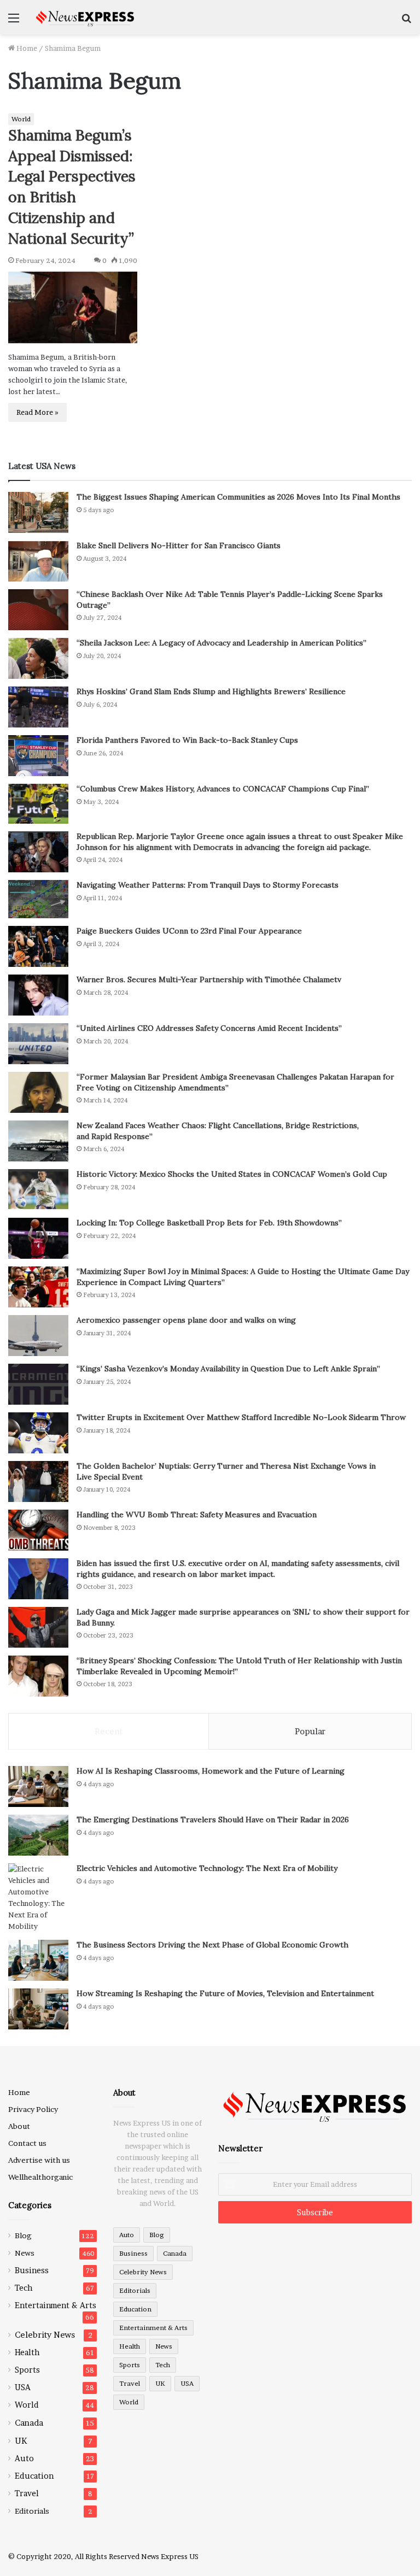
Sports (27, 2370)
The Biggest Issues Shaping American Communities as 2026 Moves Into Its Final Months (238, 497)
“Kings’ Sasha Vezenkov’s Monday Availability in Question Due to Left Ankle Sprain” (228, 1369)
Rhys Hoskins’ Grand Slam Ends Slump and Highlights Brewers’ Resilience (211, 691)
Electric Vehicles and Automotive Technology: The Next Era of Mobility (207, 1868)
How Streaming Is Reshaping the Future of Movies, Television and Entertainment (225, 1993)
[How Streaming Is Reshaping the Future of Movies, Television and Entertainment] (38, 2009)
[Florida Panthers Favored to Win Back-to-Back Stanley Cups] (38, 756)
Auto (24, 2458)
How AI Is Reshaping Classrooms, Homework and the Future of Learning (211, 1771)
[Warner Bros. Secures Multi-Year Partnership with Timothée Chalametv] (38, 995)
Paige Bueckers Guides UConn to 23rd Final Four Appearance (189, 931)
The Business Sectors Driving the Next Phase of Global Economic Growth (212, 1945)
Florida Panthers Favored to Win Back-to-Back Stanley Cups (187, 740)
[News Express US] (85, 17)
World (21, 119)
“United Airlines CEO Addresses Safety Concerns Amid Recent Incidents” (209, 1028)
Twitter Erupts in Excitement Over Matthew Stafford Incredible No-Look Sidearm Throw (241, 1417)
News (25, 2253)
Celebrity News (45, 2335)
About (19, 2126)
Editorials (32, 2511)
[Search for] (406, 22)
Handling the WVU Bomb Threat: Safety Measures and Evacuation (197, 1515)
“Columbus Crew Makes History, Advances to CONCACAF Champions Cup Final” (223, 789)
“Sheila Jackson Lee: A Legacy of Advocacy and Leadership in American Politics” (221, 643)
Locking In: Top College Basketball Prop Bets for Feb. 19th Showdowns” (209, 1223)
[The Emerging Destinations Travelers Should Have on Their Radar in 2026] (38, 1835)
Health (27, 2352)
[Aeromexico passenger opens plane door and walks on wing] (38, 1336)
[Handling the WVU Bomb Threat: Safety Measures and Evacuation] (38, 1530)
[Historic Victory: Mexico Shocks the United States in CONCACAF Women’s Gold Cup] (38, 1190)
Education (34, 2476)
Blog (23, 2235)
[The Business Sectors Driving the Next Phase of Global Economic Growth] (38, 1960)
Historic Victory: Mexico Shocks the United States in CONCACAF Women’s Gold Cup (232, 1174)
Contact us (27, 2143)
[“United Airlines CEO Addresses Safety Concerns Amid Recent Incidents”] (38, 1044)
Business (32, 2270)
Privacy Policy (33, 2109)
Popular (310, 1731)
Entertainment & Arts (56, 2305)
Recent (109, 1731)
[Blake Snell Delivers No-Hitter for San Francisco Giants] (38, 561)
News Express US (170, 2556)
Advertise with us (39, 2160)
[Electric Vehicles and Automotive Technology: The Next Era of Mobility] (38, 1898)
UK (21, 2441)
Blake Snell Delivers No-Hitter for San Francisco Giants (179, 545)
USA (23, 2387)
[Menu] (14, 22)
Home (26, 48)
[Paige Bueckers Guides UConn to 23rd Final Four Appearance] (38, 946)
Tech (24, 2288)
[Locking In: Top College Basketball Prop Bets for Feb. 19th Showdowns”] (38, 1238)
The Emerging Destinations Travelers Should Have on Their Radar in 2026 (213, 1820)
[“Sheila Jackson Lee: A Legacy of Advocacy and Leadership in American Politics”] (38, 658)
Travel (27, 2493)
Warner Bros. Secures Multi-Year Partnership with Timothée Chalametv (209, 979)
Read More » (37, 412)
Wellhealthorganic (40, 2177)
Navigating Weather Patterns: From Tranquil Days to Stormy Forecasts (208, 885)
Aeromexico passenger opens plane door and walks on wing (186, 1320)
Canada (29, 2423)
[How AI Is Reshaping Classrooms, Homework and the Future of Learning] (38, 1786)
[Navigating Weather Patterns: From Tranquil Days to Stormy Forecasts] (38, 899)
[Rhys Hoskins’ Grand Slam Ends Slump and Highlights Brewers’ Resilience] (38, 707)
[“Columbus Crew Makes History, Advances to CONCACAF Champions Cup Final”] (38, 804)
